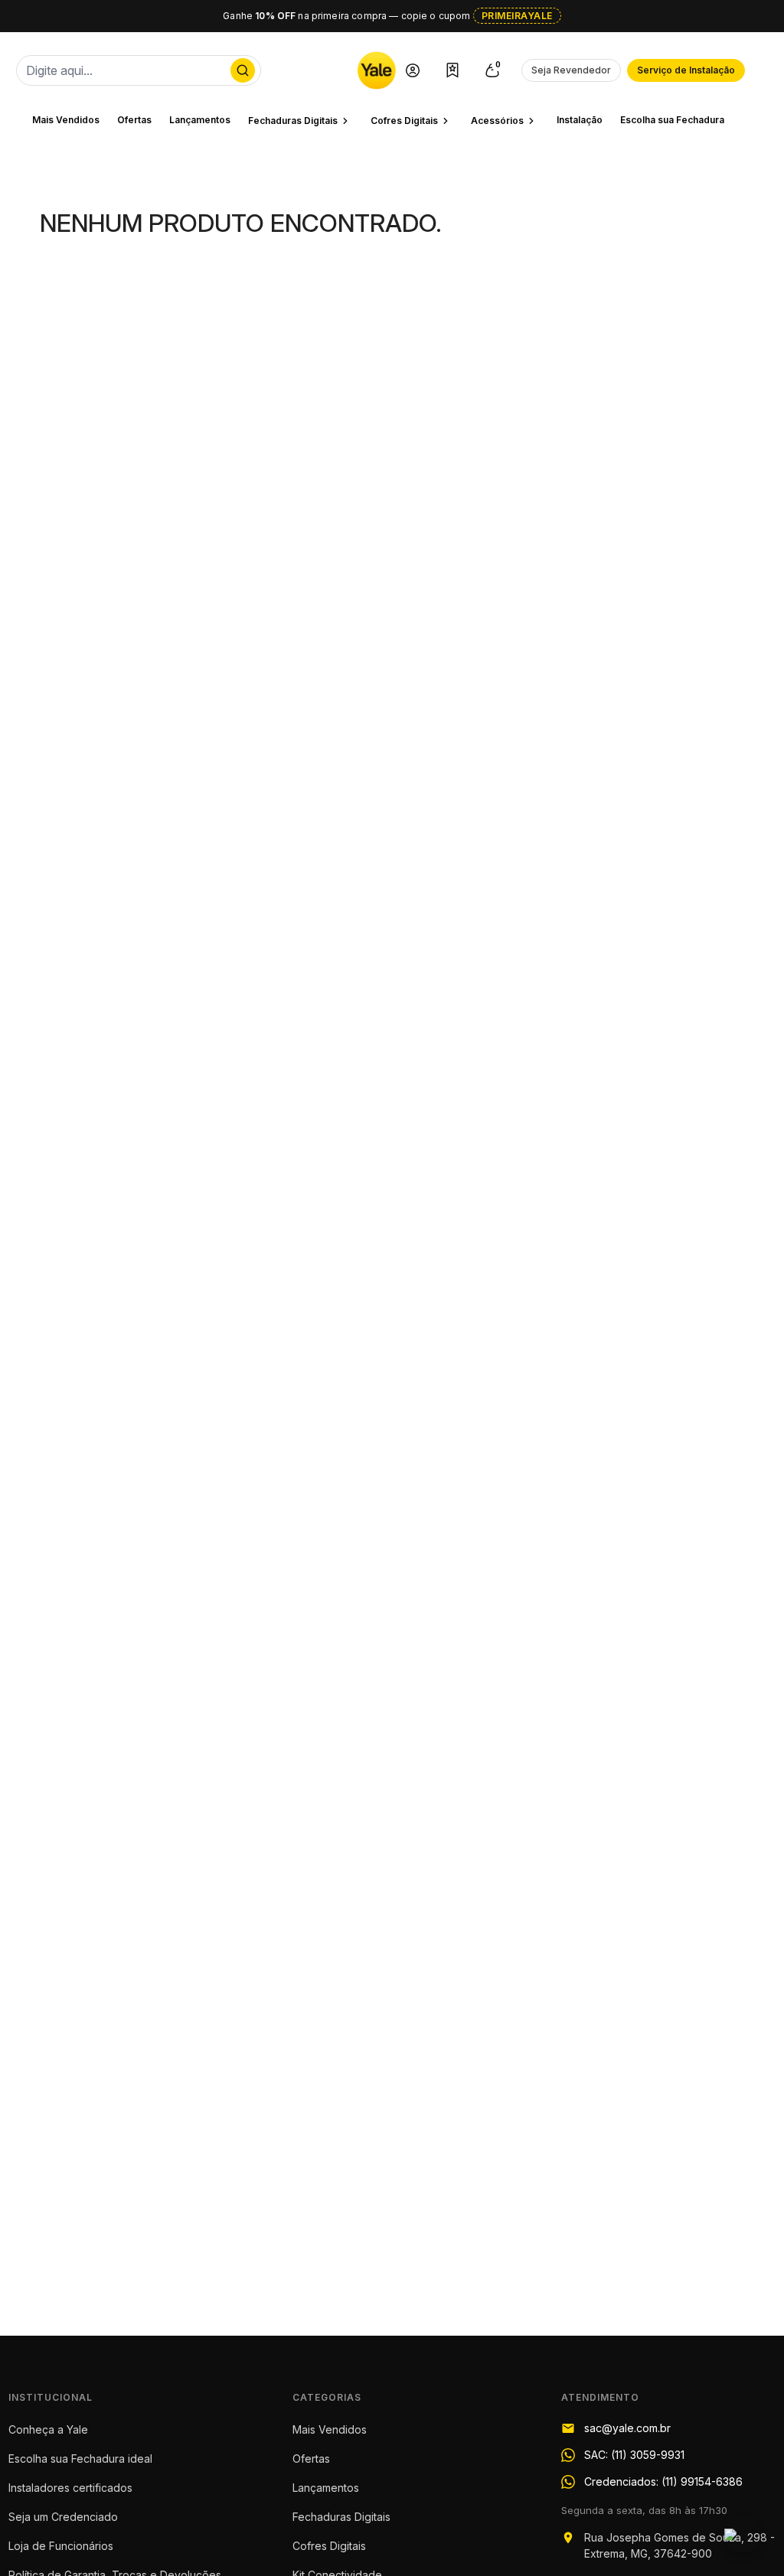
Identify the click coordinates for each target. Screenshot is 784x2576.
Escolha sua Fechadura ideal (80, 2459)
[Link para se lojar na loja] (413, 70)
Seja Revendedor (571, 70)
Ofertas (134, 120)
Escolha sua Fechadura (672, 120)
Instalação (580, 120)
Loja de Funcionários (61, 2546)
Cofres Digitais (329, 2546)
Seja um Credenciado (63, 2517)
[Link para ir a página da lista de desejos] (452, 70)
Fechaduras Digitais (341, 2517)
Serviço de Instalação (686, 70)
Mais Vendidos (66, 120)
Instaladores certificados (70, 2488)
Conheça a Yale (48, 2429)
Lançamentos (200, 120)
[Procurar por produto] (243, 70)
